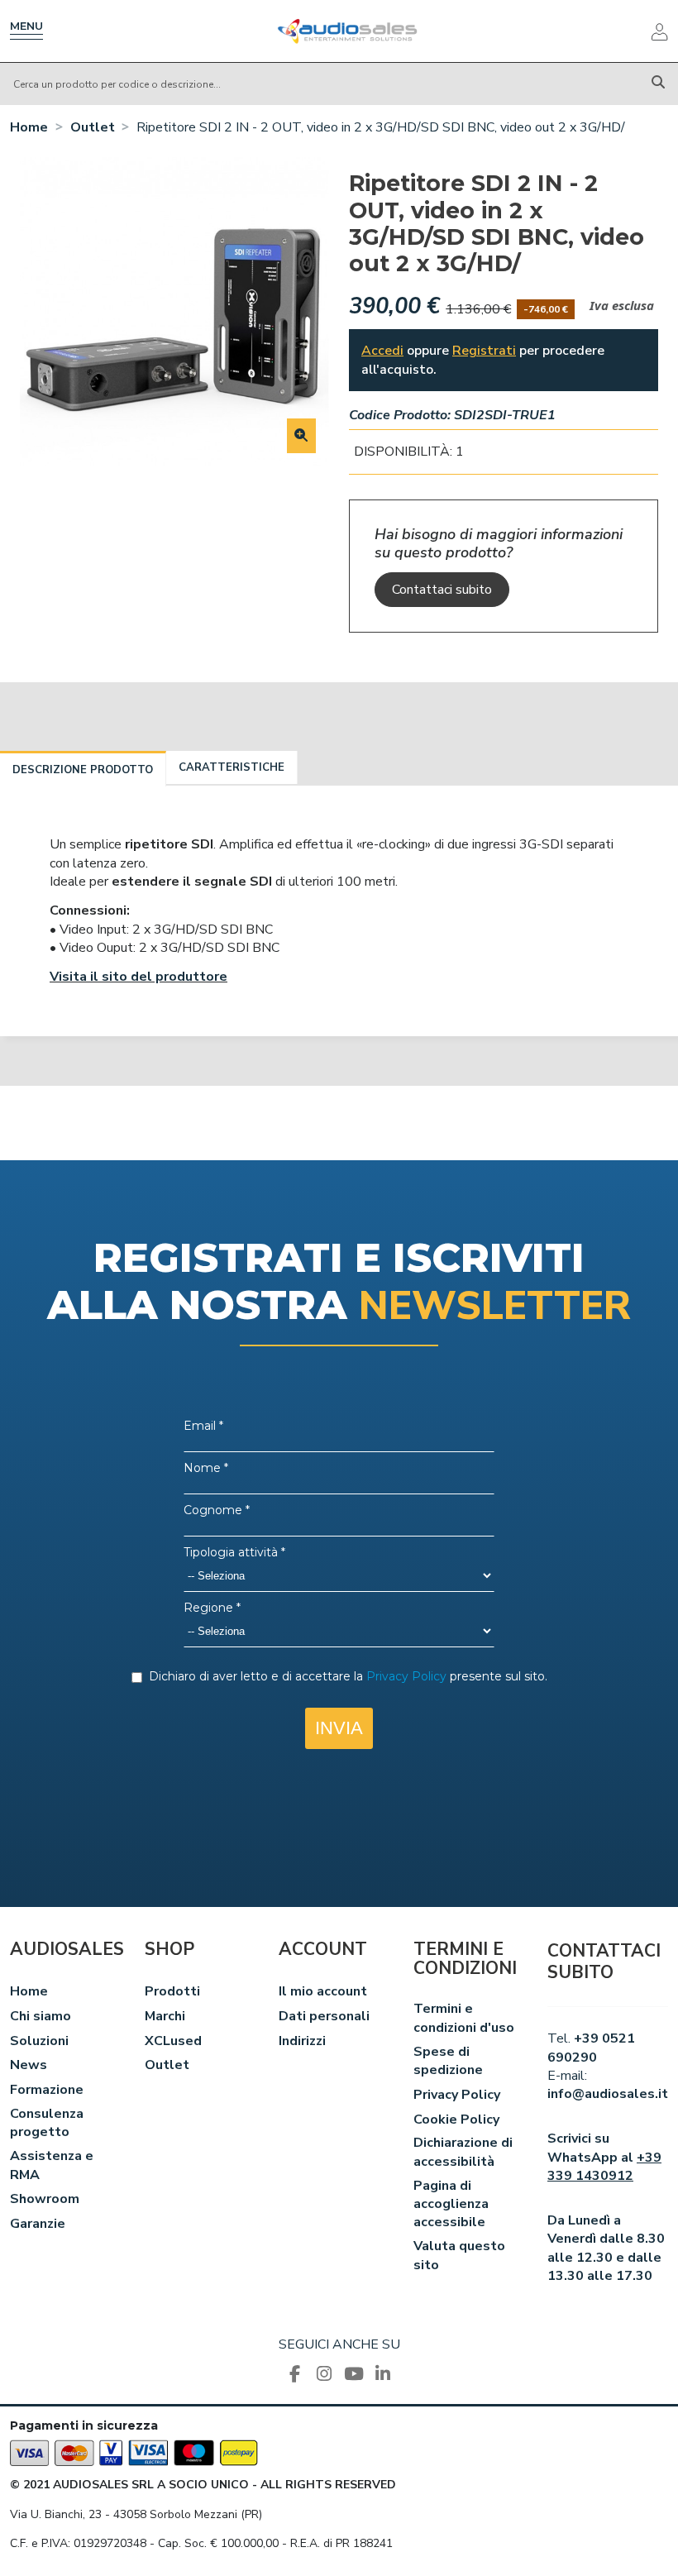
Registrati (484, 351)
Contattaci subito (442, 590)
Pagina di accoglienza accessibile (451, 2204)
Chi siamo (41, 2016)
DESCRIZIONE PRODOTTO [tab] (83, 770)
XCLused (173, 2041)
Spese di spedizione (448, 2061)
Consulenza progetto (47, 2123)
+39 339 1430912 (604, 2167)
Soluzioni (39, 2041)
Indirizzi (302, 2041)
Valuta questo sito (459, 2255)
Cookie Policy (456, 2120)
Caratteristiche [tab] (232, 767)
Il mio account (323, 1991)
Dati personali (324, 2016)
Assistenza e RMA (52, 2165)
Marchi (165, 2016)
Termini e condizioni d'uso (464, 2018)
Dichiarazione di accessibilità (463, 2152)
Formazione (47, 2090)
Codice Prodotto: (400, 415)
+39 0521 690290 (591, 2048)
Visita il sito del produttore (138, 977)
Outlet (167, 2065)
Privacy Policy (457, 2095)
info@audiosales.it (608, 2094)
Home (29, 1991)
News (29, 2065)
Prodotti (172, 1991)
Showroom (45, 2199)
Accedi (382, 351)
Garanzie (38, 2224)
